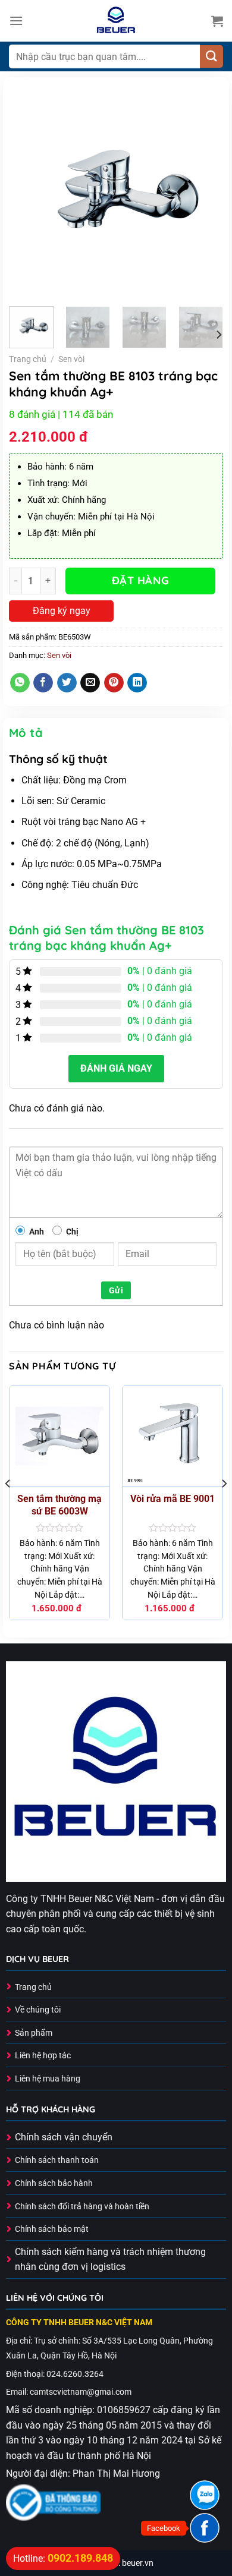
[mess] (205, 2528)
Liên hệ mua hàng (48, 2079)
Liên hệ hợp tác (43, 2056)
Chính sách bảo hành (54, 2183)
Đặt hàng (140, 580)
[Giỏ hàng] (217, 21)
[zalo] (205, 2495)
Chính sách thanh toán (57, 2160)
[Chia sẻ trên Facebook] (43, 683)
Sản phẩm (34, 2033)
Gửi (116, 1290)
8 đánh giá (32, 414)
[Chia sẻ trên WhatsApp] (20, 683)
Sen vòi (71, 359)
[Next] (204, 190)
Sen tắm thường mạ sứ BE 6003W (59, 1505)
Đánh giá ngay (116, 1068)
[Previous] (28, 190)
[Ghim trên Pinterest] (114, 683)
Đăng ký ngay (62, 611)
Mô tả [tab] (26, 733)
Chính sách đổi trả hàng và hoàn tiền (82, 2207)
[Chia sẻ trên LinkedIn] (137, 683)
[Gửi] (211, 57)
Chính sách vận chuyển (64, 2137)
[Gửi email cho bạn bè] (90, 683)
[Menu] (16, 21)
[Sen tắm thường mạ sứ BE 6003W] (59, 1436)
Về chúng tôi (38, 2010)
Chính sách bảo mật (52, 2229)
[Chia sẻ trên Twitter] (67, 683)
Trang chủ (28, 359)
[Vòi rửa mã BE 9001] (173, 1436)
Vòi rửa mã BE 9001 (173, 1499)
